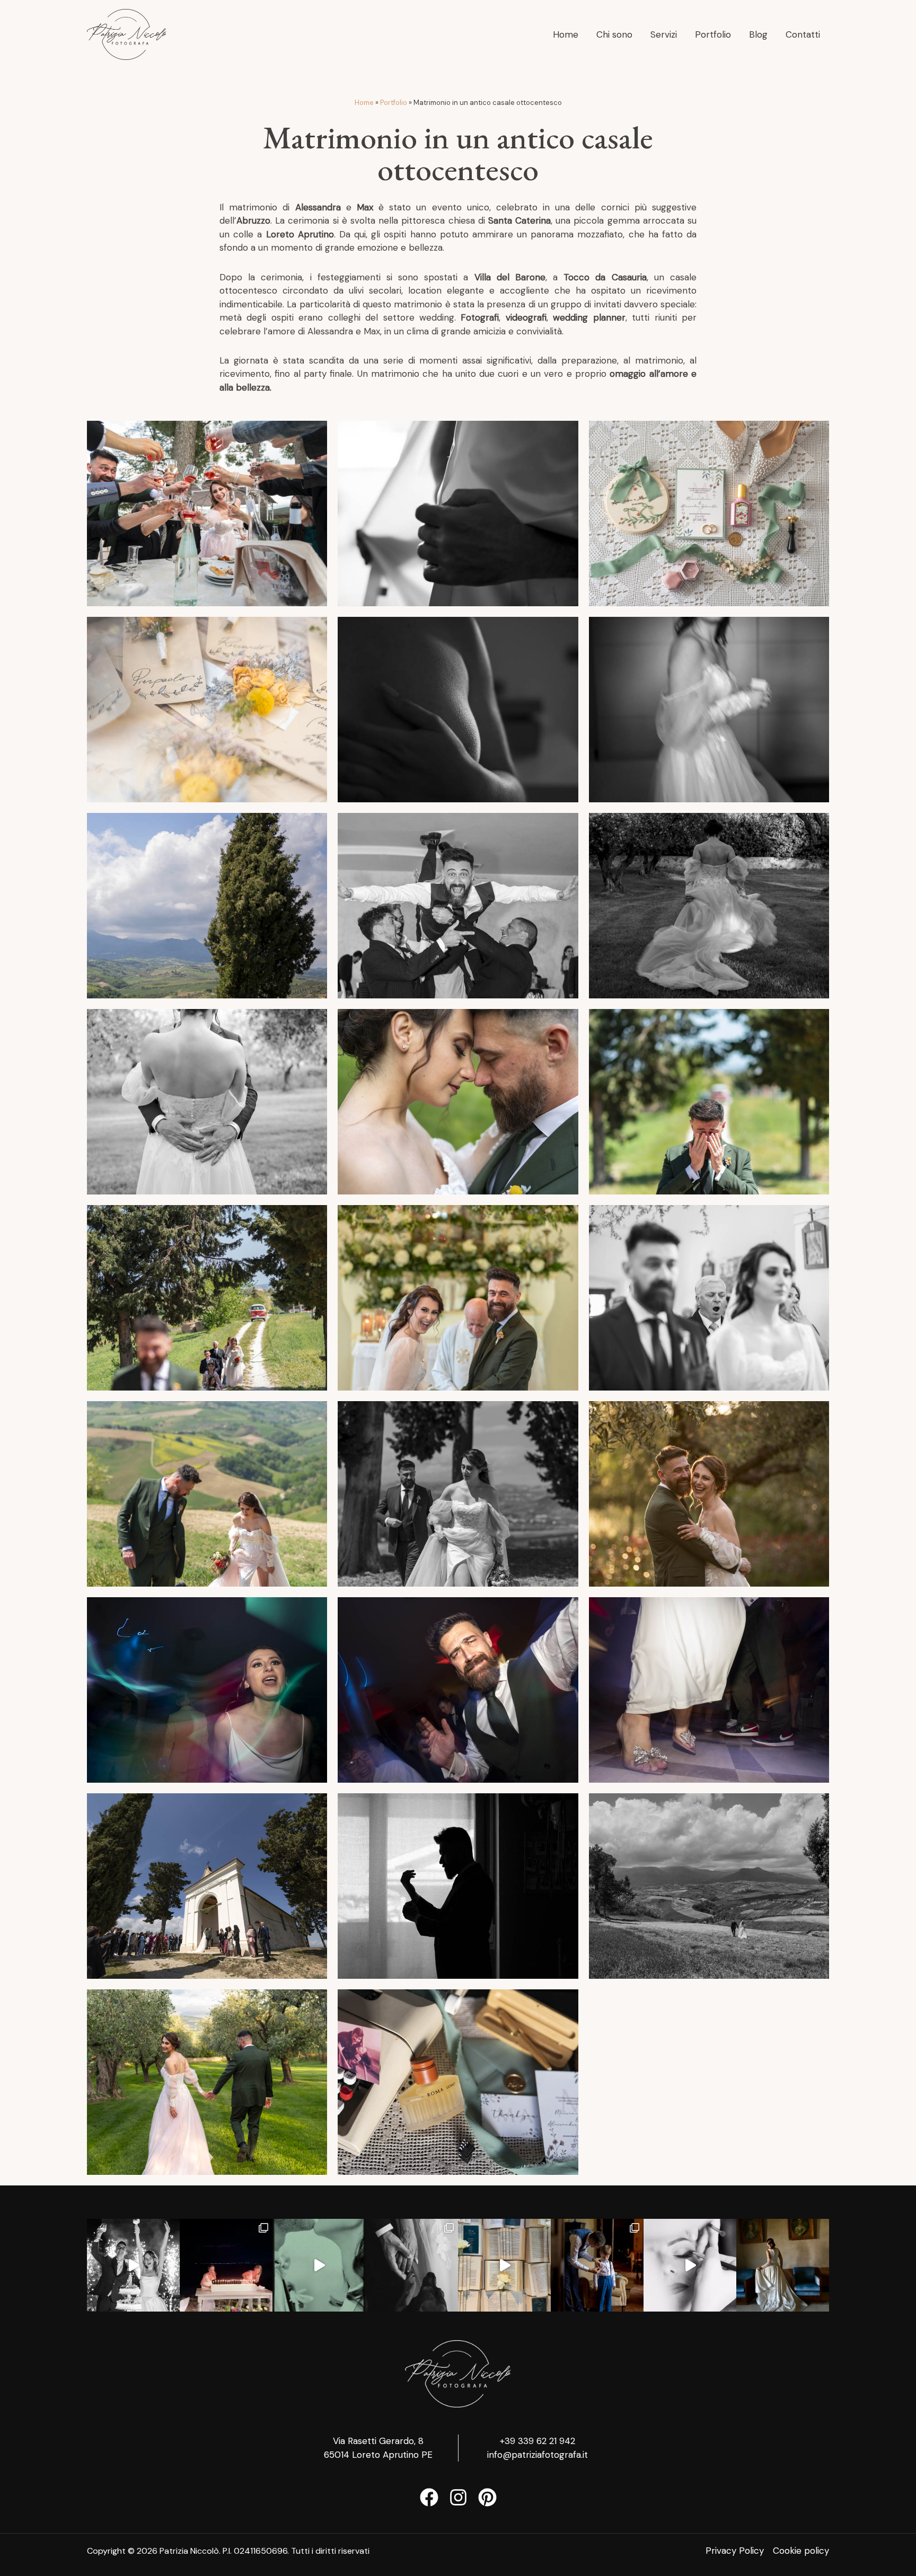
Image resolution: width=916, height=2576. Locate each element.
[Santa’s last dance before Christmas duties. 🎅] (504, 2265)
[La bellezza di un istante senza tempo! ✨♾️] (783, 2265)
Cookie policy (801, 2551)
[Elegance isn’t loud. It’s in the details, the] (319, 2265)
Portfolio (394, 103)
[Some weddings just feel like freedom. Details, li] (226, 2265)
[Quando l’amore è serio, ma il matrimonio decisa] (133, 2265)
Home (364, 103)
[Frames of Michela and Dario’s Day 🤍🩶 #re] (690, 2265)
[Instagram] (458, 2497)
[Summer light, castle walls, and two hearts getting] (597, 2265)
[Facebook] (429, 2497)
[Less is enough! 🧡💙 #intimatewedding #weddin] (412, 2265)
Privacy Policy (735, 2551)
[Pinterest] (487, 2497)
